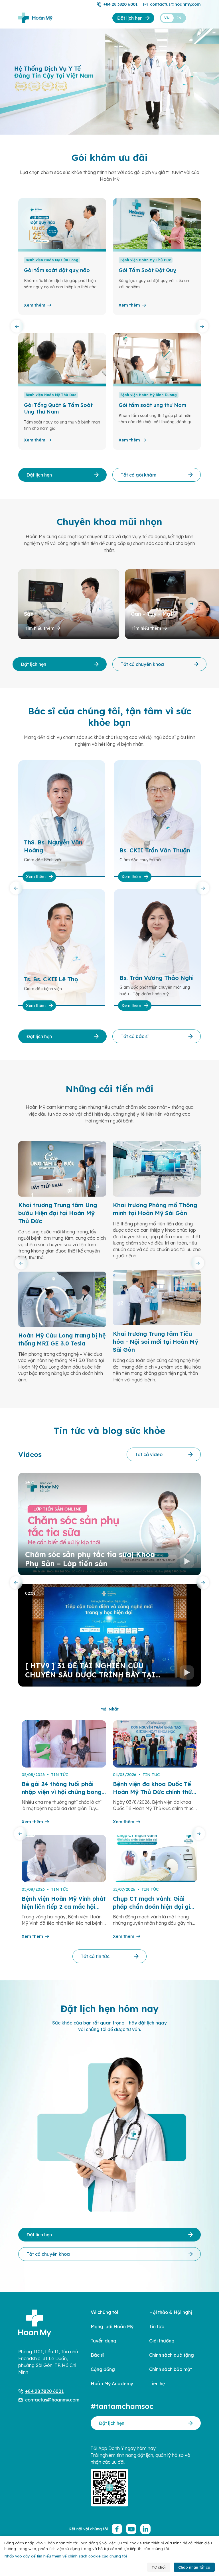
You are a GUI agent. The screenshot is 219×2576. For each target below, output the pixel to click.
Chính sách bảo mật (171, 2369)
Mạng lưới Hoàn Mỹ (112, 2326)
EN (179, 18)
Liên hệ (157, 2384)
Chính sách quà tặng (172, 2355)
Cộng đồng (103, 2369)
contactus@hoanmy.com (175, 4)
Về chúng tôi (104, 2312)
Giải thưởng (162, 2341)
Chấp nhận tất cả (194, 2567)
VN (167, 18)
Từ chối (159, 2567)
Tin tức (157, 2326)
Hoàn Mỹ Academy (112, 2384)
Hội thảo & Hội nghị (171, 2312)
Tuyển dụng (104, 2341)
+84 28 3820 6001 (120, 4)
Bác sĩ (97, 2355)
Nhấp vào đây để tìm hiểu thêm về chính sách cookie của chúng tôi (66, 2556)
